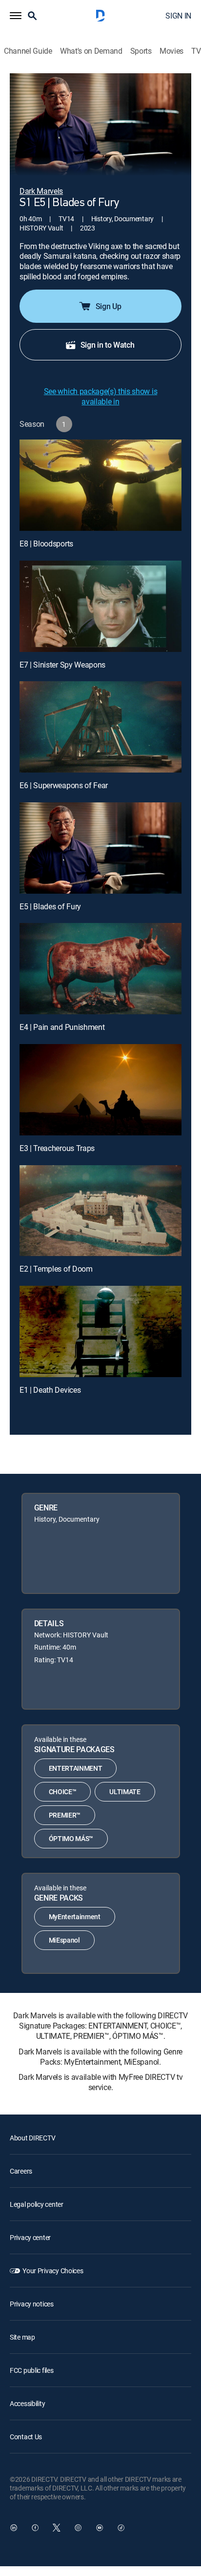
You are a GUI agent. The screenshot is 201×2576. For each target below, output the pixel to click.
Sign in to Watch (108, 345)
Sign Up (109, 306)
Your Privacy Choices (53, 2271)
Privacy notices (32, 2304)
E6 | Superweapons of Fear (64, 785)
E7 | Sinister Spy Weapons (62, 665)
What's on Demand (91, 51)
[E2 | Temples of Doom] (100, 1211)
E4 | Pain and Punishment (62, 1027)
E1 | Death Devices (50, 1390)
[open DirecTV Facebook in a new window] (35, 2528)
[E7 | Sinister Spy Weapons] (100, 606)
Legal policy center (37, 2204)
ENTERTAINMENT (76, 1768)
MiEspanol (64, 1940)
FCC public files (32, 2370)
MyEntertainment (75, 1916)
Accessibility (27, 2403)
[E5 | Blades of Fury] (100, 848)
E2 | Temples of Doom (56, 1269)
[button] (16, 16)
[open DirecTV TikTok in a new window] (121, 2528)
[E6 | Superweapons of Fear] (100, 727)
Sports (141, 51)
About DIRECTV (32, 2138)
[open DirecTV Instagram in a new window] (78, 2528)
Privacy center (30, 2237)
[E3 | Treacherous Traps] (100, 1090)
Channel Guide (28, 51)
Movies (171, 51)
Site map (22, 2337)
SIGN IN (178, 16)
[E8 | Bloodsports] (100, 485)
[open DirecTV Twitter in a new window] (57, 2528)
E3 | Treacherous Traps (57, 1148)
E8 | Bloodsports (46, 544)
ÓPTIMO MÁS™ (71, 1838)
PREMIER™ (65, 1815)
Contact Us (26, 2437)
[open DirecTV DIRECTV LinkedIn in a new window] (14, 2528)
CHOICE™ (63, 1791)
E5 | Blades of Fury (50, 906)
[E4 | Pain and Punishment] (100, 969)
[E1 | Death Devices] (100, 1331)
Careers (21, 2171)
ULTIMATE (125, 1791)
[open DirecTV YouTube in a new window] (100, 2528)
